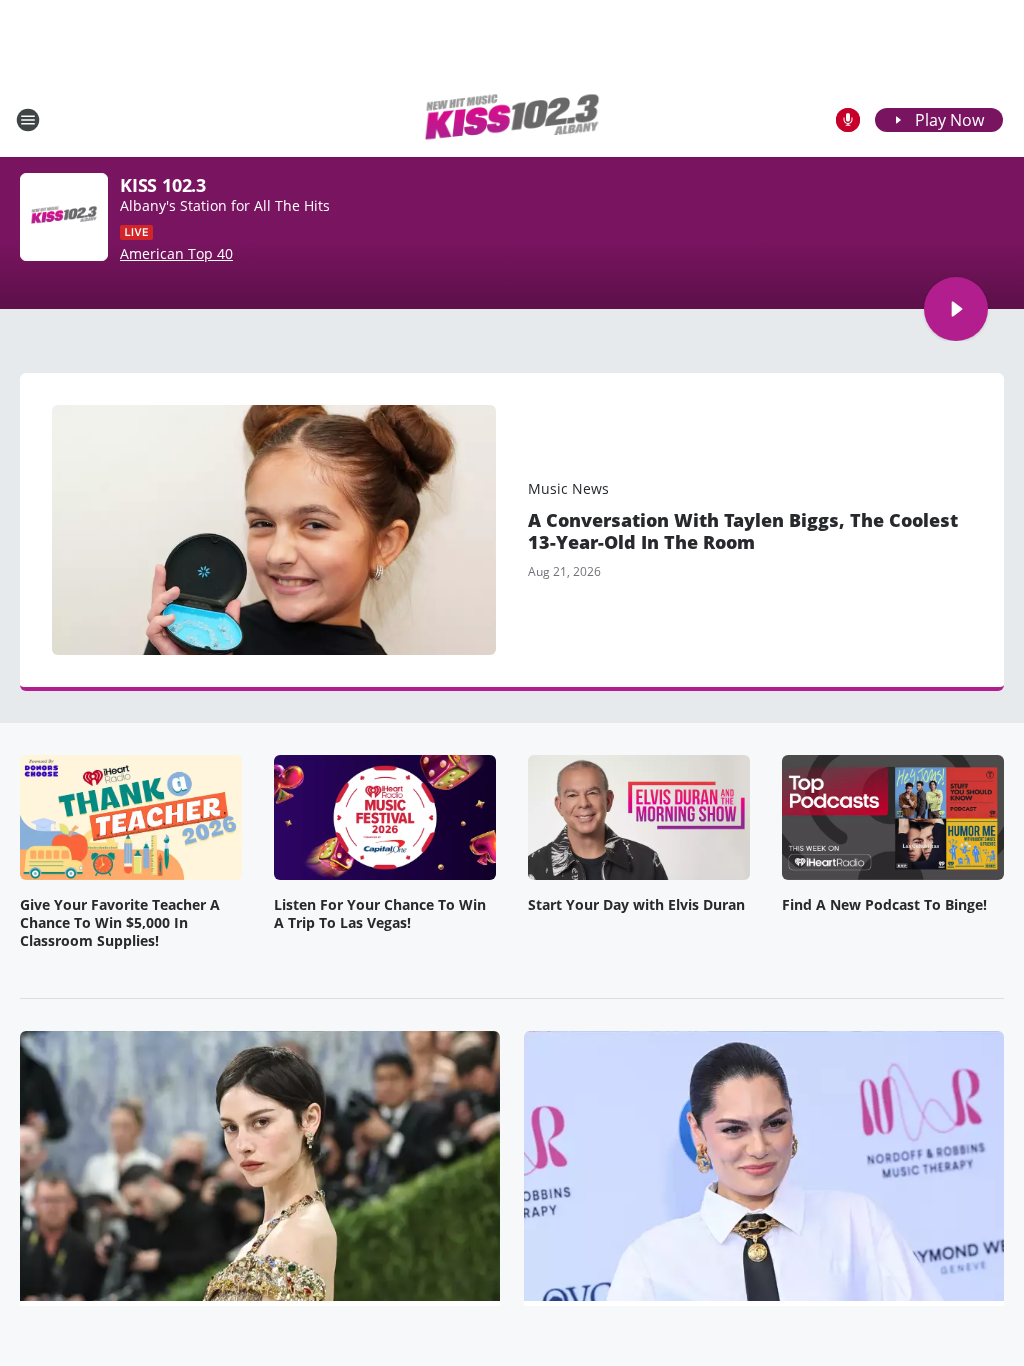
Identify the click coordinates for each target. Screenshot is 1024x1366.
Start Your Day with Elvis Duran (636, 905)
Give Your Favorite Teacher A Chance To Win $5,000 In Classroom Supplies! (120, 923)
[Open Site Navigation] (28, 120)
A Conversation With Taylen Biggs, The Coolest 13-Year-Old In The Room (743, 531)
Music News (568, 488)
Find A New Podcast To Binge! (884, 905)
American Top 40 (176, 254)
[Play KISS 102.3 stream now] (64, 217)
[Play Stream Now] (956, 309)
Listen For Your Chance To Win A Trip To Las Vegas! (380, 914)
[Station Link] (512, 120)
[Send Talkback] (848, 120)
